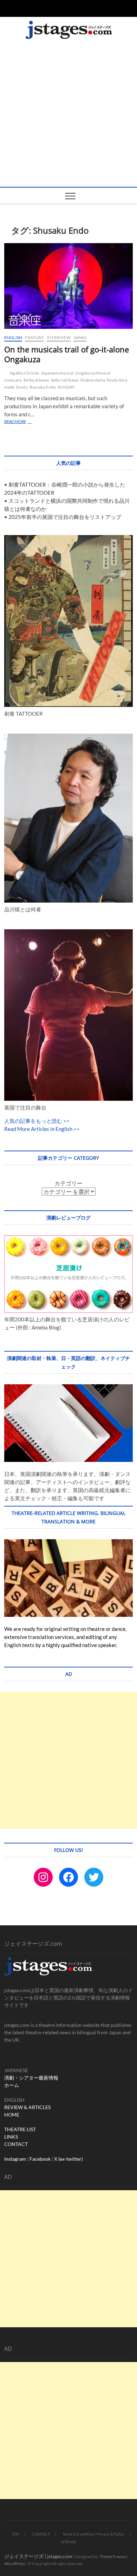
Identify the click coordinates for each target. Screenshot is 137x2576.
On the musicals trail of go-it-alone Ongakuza (67, 354)
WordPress (15, 2564)
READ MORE (24, 422)
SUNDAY (66, 387)
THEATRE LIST (20, 2129)
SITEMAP (69, 2542)
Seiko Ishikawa (65, 380)
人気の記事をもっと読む (33, 1121)
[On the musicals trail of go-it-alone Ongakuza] (69, 286)
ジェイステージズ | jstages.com (38, 2556)
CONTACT (16, 2144)
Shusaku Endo (43, 387)
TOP (16, 2534)
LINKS (11, 2137)
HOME (12, 2115)
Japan (80, 337)
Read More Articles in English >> (42, 1129)
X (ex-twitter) (68, 2159)
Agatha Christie (24, 373)
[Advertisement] (68, 115)
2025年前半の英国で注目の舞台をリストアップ (65, 517)
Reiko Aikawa (36, 380)
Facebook (40, 2159)
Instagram (15, 2159)
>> (66, 1121)
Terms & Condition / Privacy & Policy (93, 2534)
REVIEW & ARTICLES (27, 2107)
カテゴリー (68, 1183)
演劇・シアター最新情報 (31, 2078)
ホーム (12, 2085)
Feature (34, 337)
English (13, 337)
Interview (59, 337)
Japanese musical (57, 373)
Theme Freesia (113, 2557)
